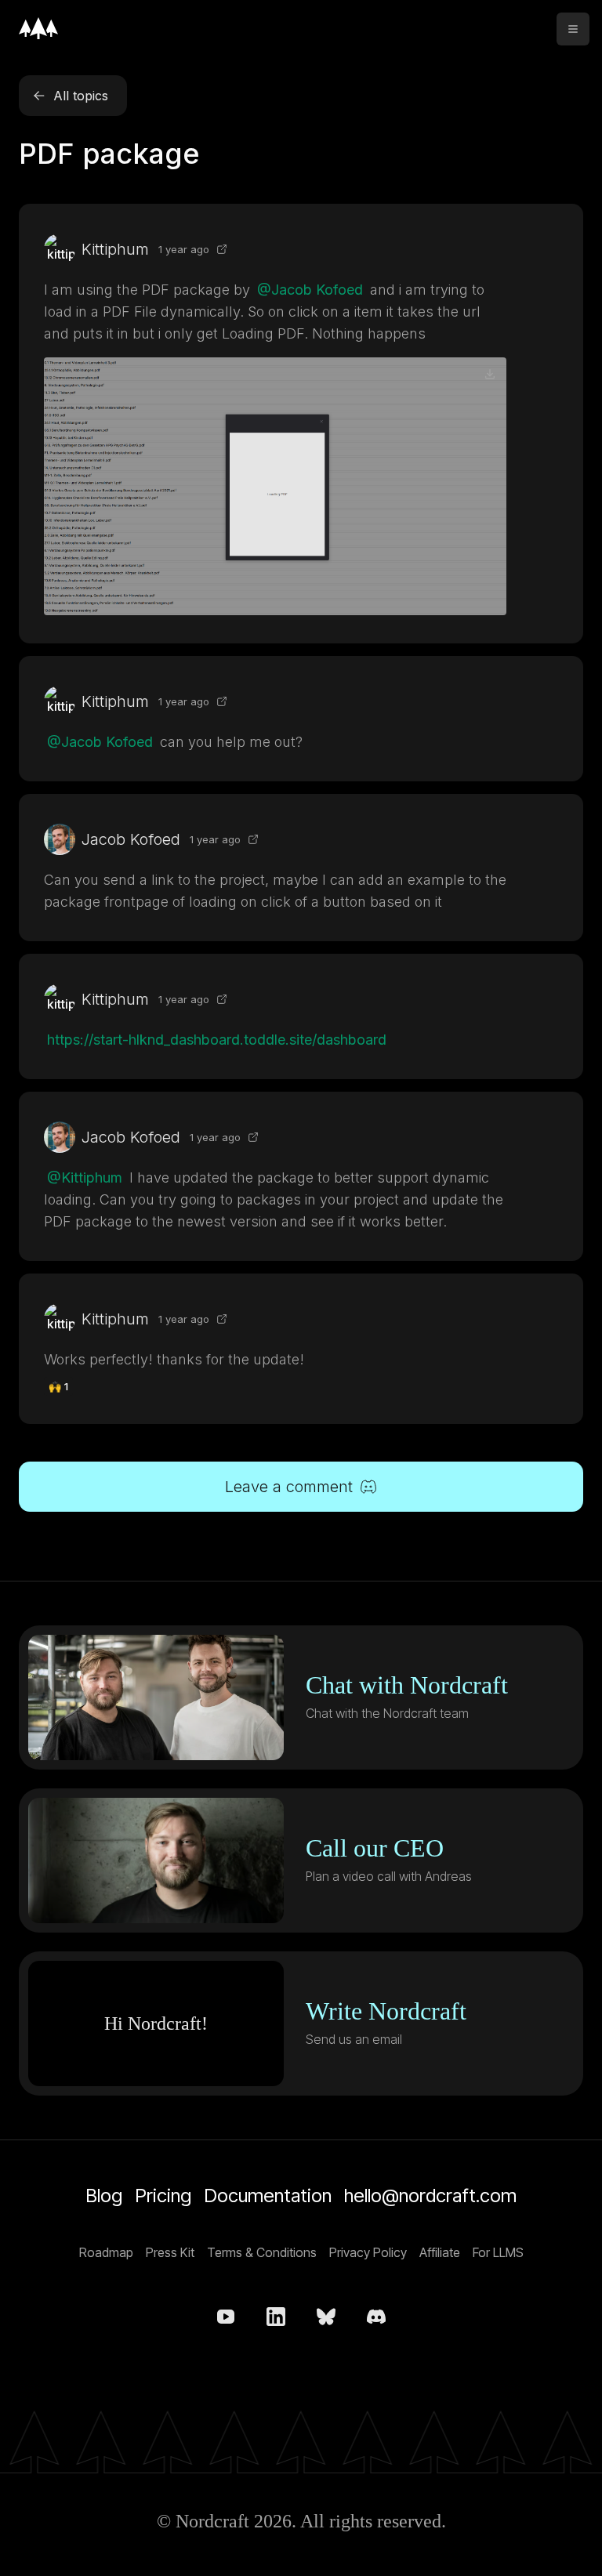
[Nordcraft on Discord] (376, 2317)
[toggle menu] (573, 29)
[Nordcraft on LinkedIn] (276, 2317)
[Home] (38, 28)
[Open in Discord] (222, 249)
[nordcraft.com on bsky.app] (326, 2317)
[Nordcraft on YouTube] (226, 2317)
